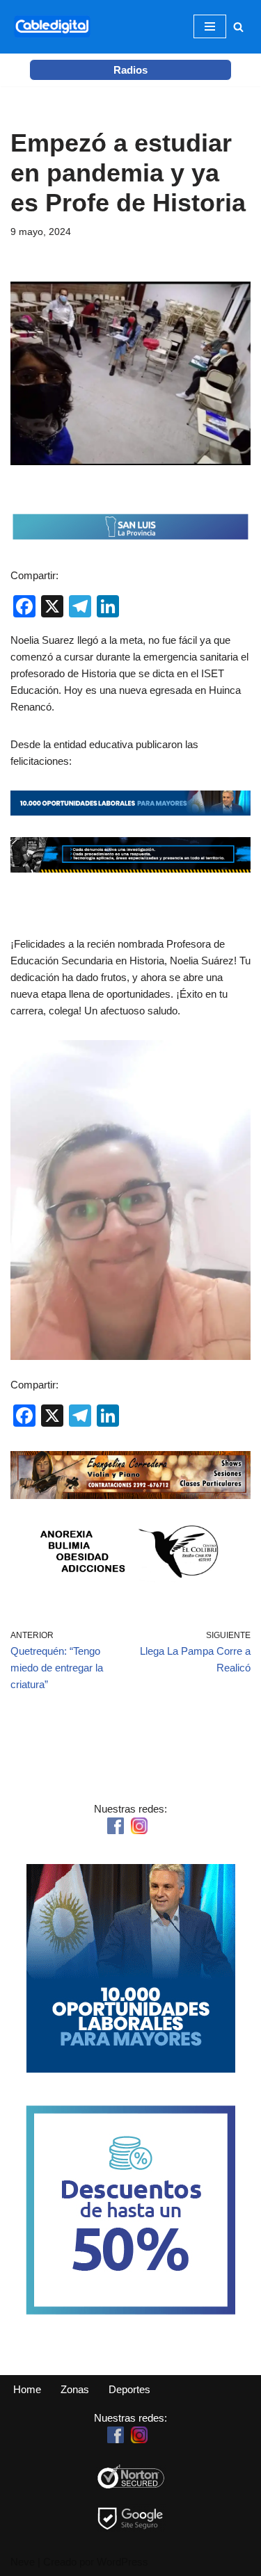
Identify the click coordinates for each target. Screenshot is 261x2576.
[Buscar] (238, 27)
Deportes (129, 2389)
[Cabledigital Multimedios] (52, 27)
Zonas (75, 2389)
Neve (23, 2562)
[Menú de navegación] (210, 26)
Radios (130, 70)
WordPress (122, 2562)
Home (27, 2389)
